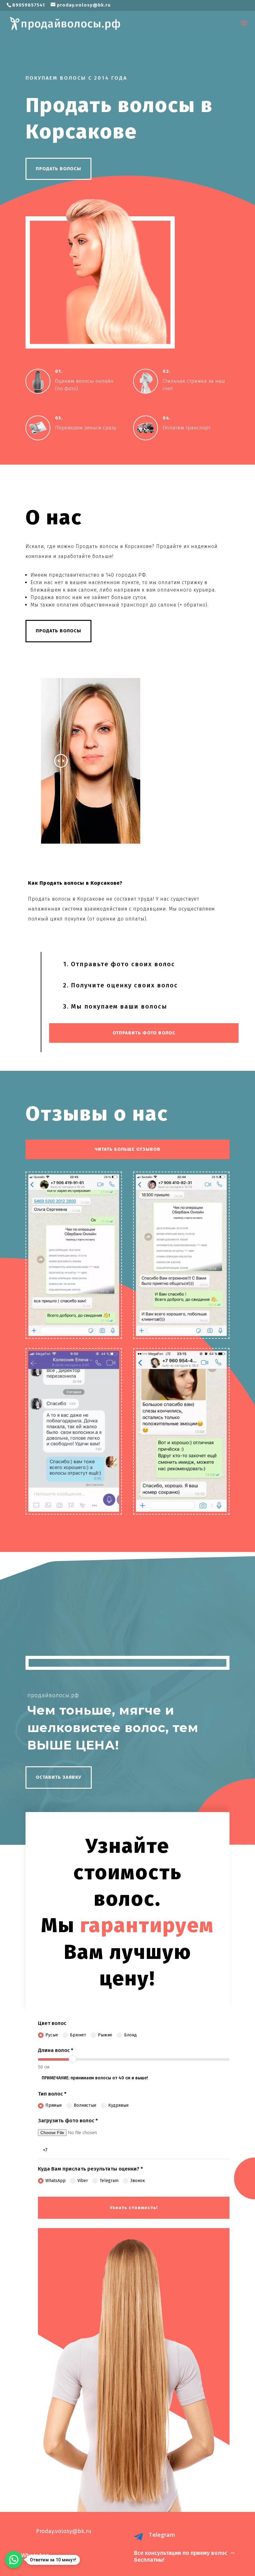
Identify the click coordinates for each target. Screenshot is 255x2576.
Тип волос (52, 2094)
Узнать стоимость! (134, 2208)
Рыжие (105, 2035)
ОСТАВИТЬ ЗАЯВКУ (59, 1777)
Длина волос (56, 2050)
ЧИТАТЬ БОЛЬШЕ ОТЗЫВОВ (127, 1149)
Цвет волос (52, 2023)
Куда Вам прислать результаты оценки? (90, 2169)
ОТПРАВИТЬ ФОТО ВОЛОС (144, 1033)
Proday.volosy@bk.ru (64, 2531)
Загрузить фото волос (68, 2121)
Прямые (54, 2105)
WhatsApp (56, 2181)
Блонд (130, 2035)
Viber (83, 2181)
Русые (52, 2035)
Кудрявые (118, 2105)
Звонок (138, 2181)
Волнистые (85, 2105)
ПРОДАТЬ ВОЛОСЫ (58, 169)
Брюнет (78, 2035)
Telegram (109, 2181)
